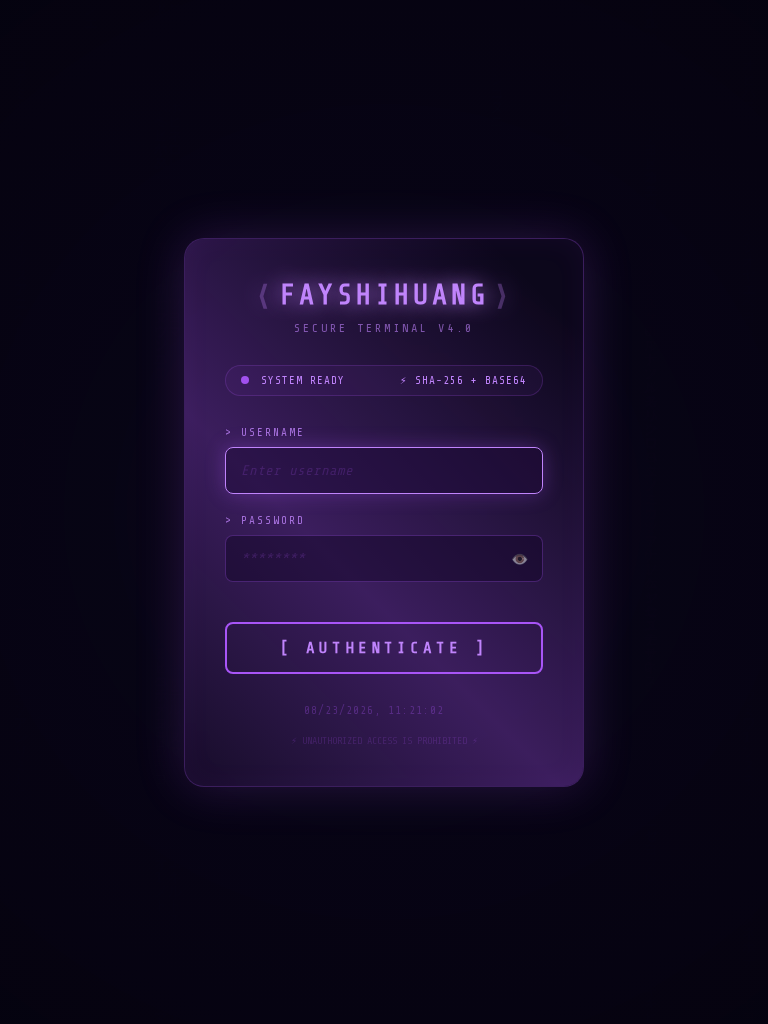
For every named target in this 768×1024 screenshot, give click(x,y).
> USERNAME (265, 432)
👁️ (519, 559)
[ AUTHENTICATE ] (384, 648)
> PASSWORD (265, 520)
